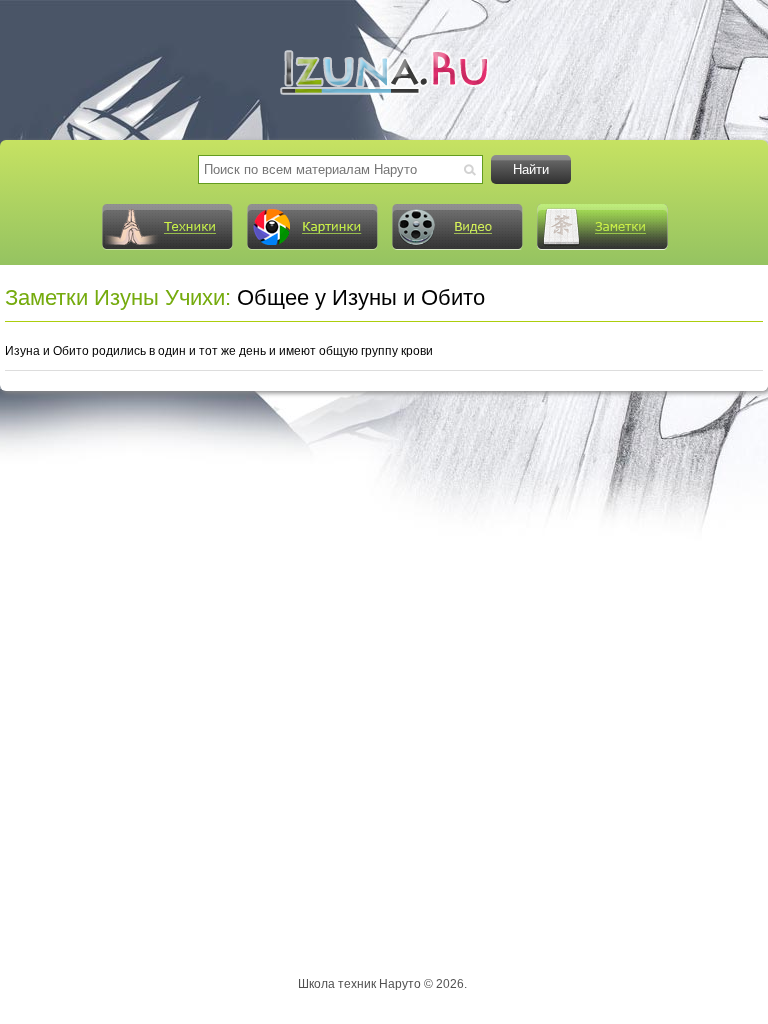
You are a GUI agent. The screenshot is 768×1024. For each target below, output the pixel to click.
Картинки (312, 227)
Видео (457, 227)
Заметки (602, 227)
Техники (167, 227)
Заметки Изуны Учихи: (118, 297)
